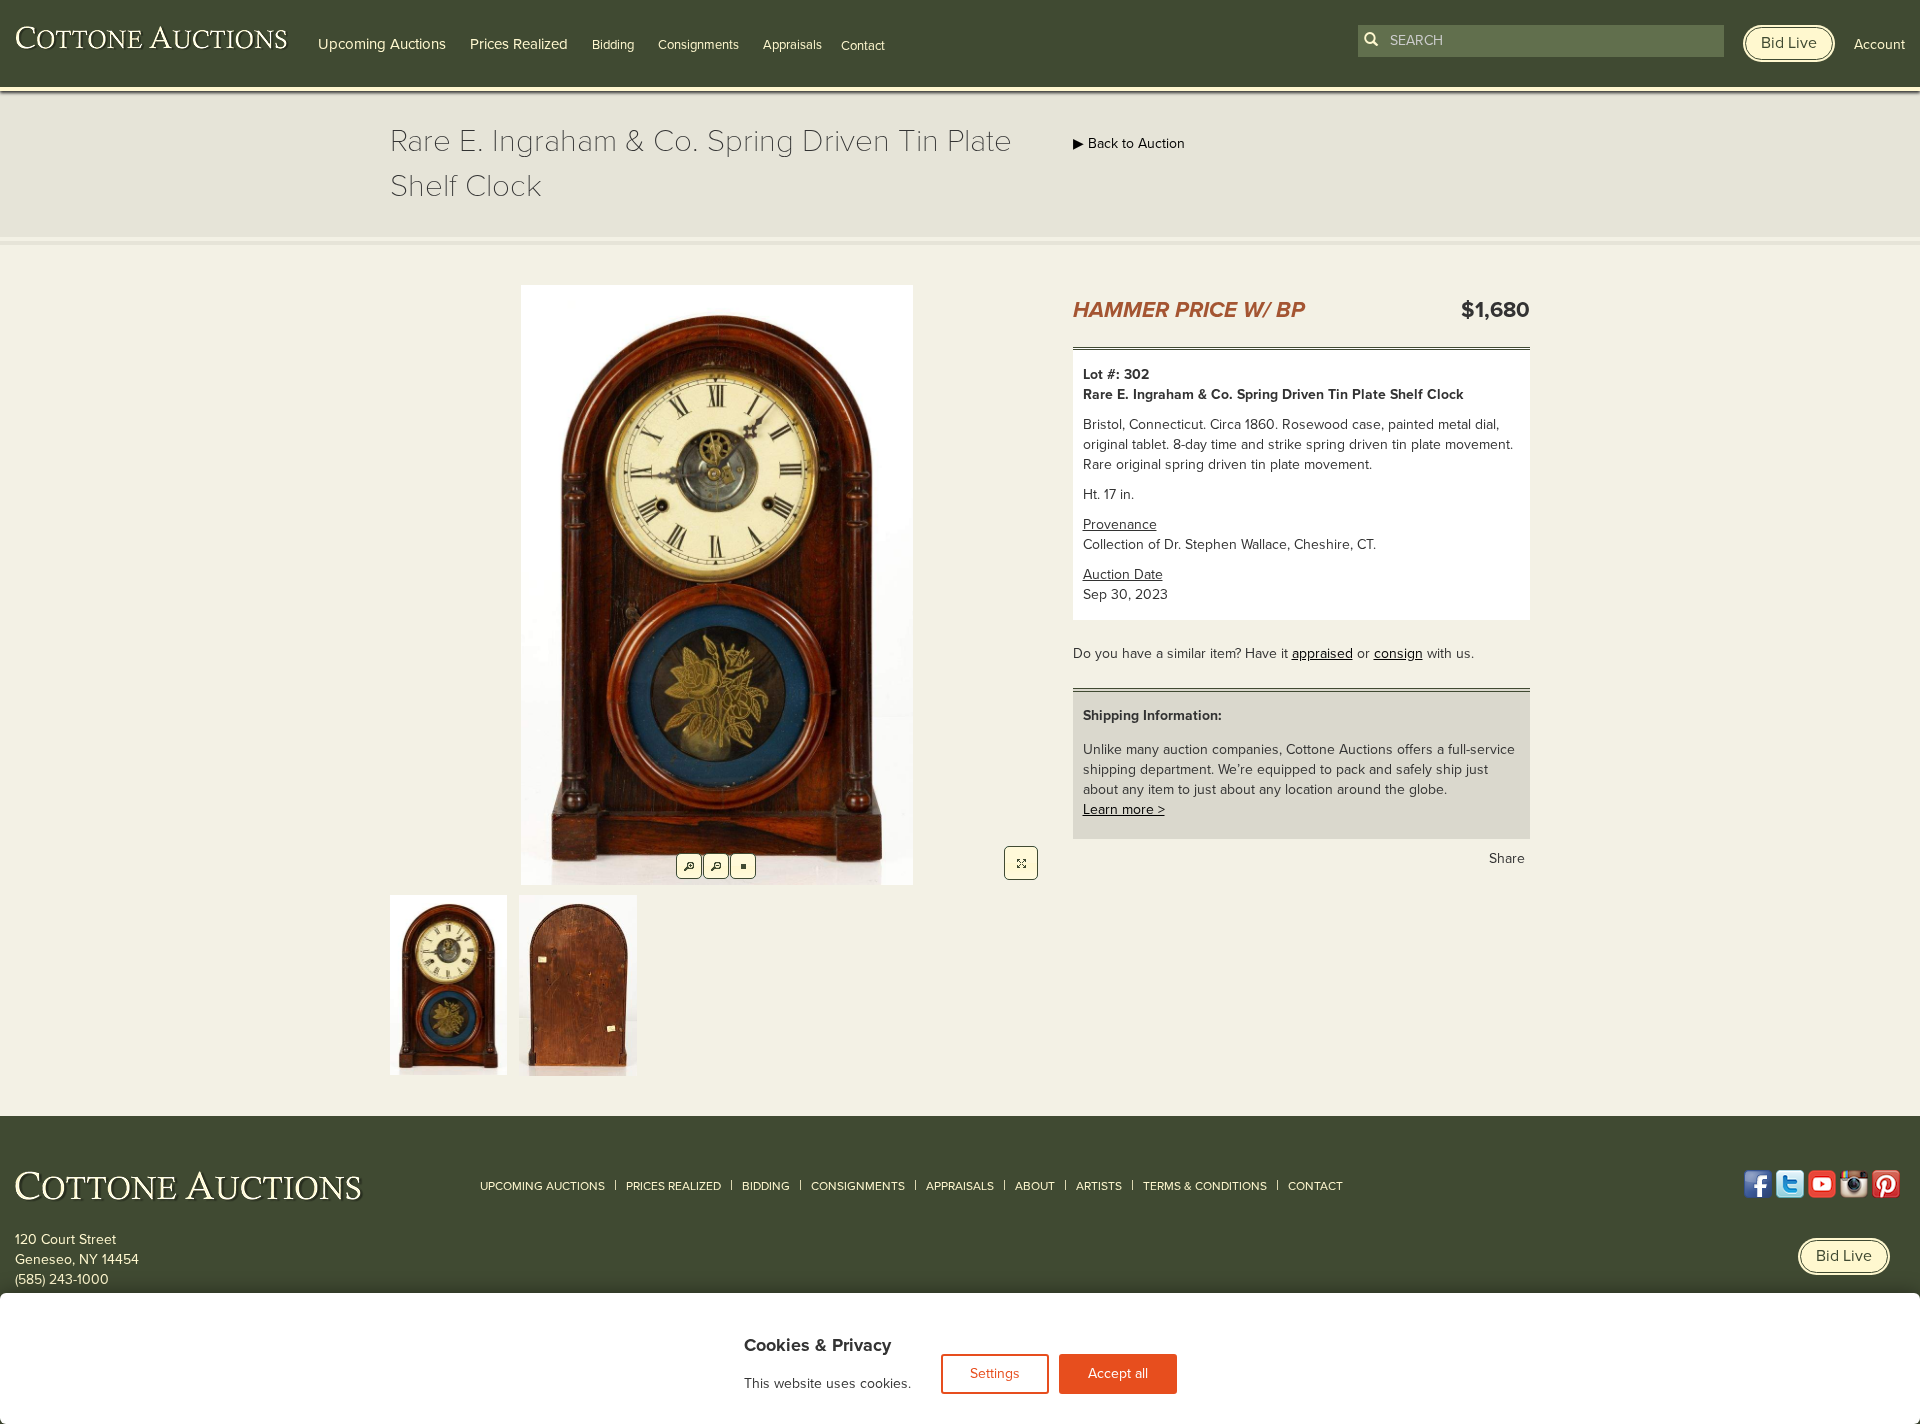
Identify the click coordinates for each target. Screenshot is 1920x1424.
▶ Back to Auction (1129, 143)
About (1035, 1186)
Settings (995, 1373)
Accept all (1118, 1373)
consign (1398, 653)
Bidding (613, 45)
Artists (1099, 1186)
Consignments (698, 45)
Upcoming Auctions (382, 44)
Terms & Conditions (1205, 1186)
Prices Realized (519, 44)
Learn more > (1124, 809)
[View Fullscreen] (1021, 863)
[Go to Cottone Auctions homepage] (152, 38)
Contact (1315, 1186)
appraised (1322, 653)
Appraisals (792, 45)
